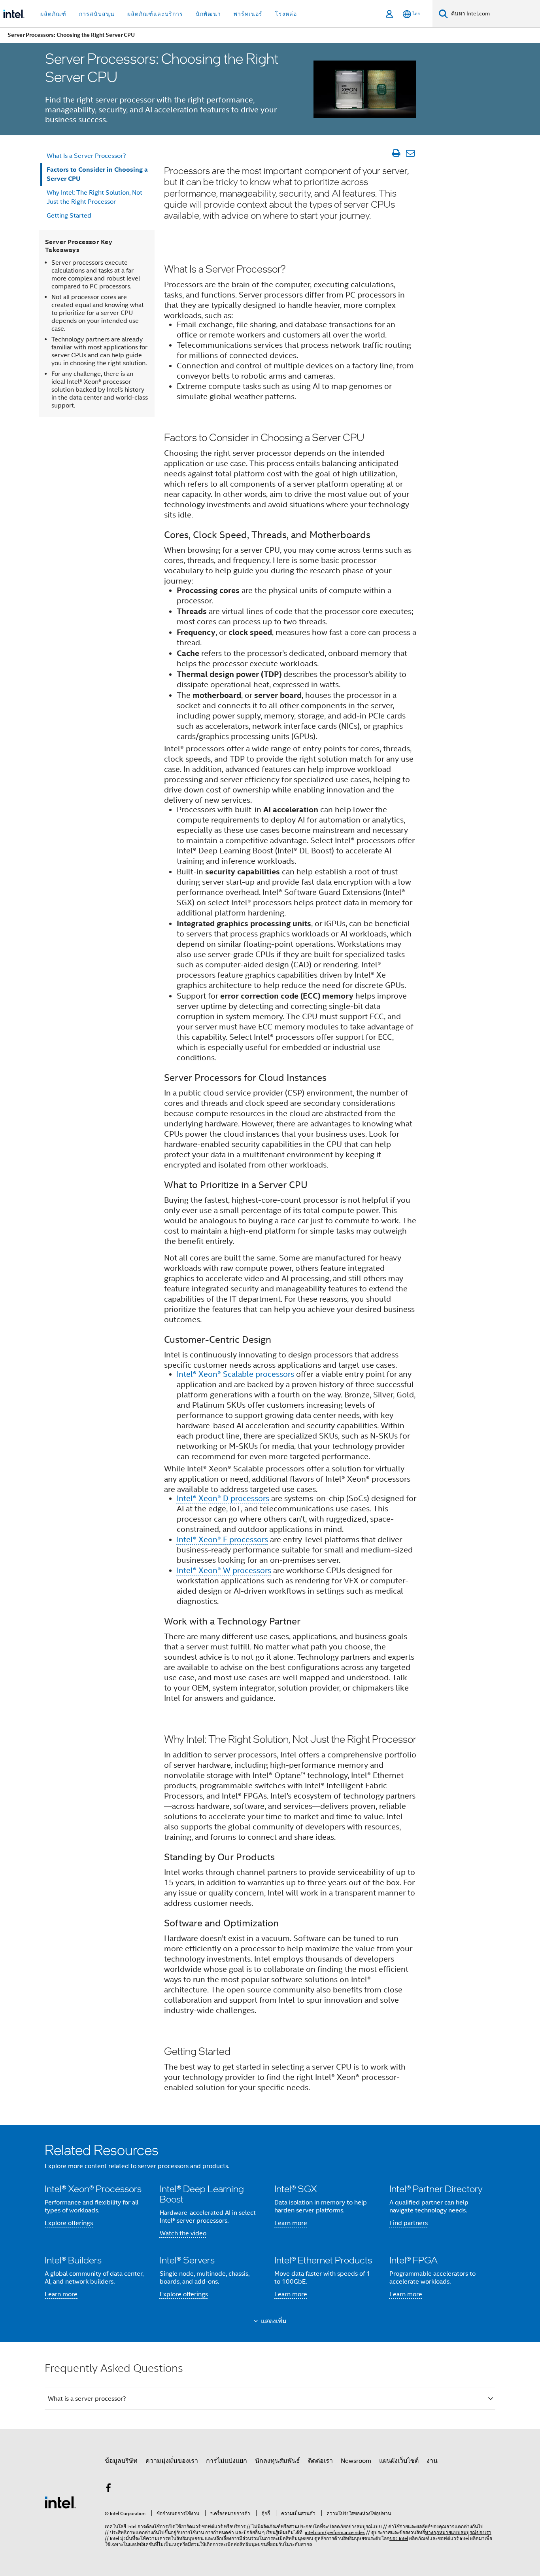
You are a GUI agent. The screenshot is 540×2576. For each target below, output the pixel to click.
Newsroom (356, 2461)
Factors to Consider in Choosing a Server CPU (97, 174)
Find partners (409, 2223)
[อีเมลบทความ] (410, 153)
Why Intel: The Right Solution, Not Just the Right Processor (94, 197)
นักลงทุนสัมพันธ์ (278, 2461)
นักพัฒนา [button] (208, 14)
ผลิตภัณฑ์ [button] (53, 14)
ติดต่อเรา (320, 2461)
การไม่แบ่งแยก (227, 2461)
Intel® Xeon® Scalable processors (235, 1374)
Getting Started (69, 216)
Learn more (291, 2223)
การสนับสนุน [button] (97, 14)
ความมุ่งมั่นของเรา (172, 2461)
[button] (270, 2225)
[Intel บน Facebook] (108, 2489)
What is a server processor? (87, 2399)
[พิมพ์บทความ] (396, 153)
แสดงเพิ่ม (274, 2321)
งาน (432, 2461)
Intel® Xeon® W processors (224, 1570)
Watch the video (183, 2233)
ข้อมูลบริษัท (121, 2461)
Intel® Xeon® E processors (222, 1540)
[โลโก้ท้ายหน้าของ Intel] (60, 2502)
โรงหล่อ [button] (286, 14)
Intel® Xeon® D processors (223, 1498)
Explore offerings (69, 2223)
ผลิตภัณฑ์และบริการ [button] (155, 14)
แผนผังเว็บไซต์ (399, 2461)
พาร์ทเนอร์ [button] (248, 14)
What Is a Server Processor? (86, 156)
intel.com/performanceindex (335, 2532)
